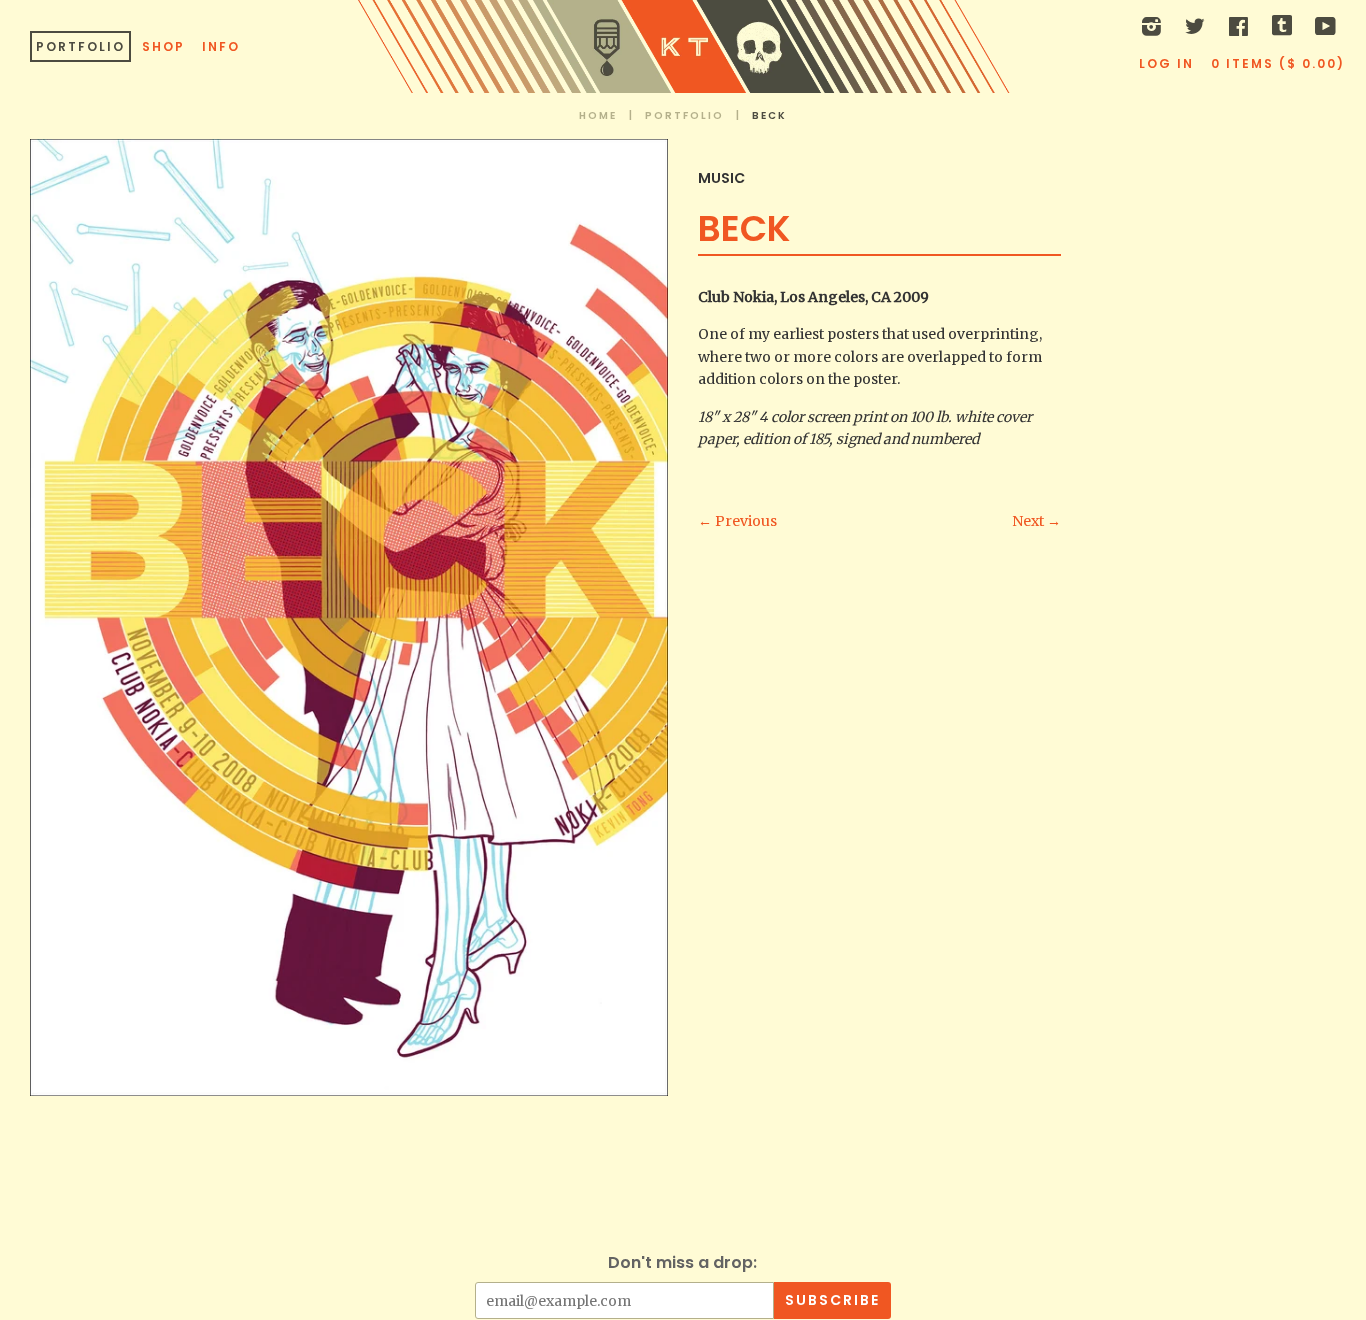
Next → (1036, 521)
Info (221, 46)
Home (598, 115)
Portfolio (80, 46)
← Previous (737, 521)
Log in (1166, 63)
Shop (163, 46)
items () (1278, 63)
